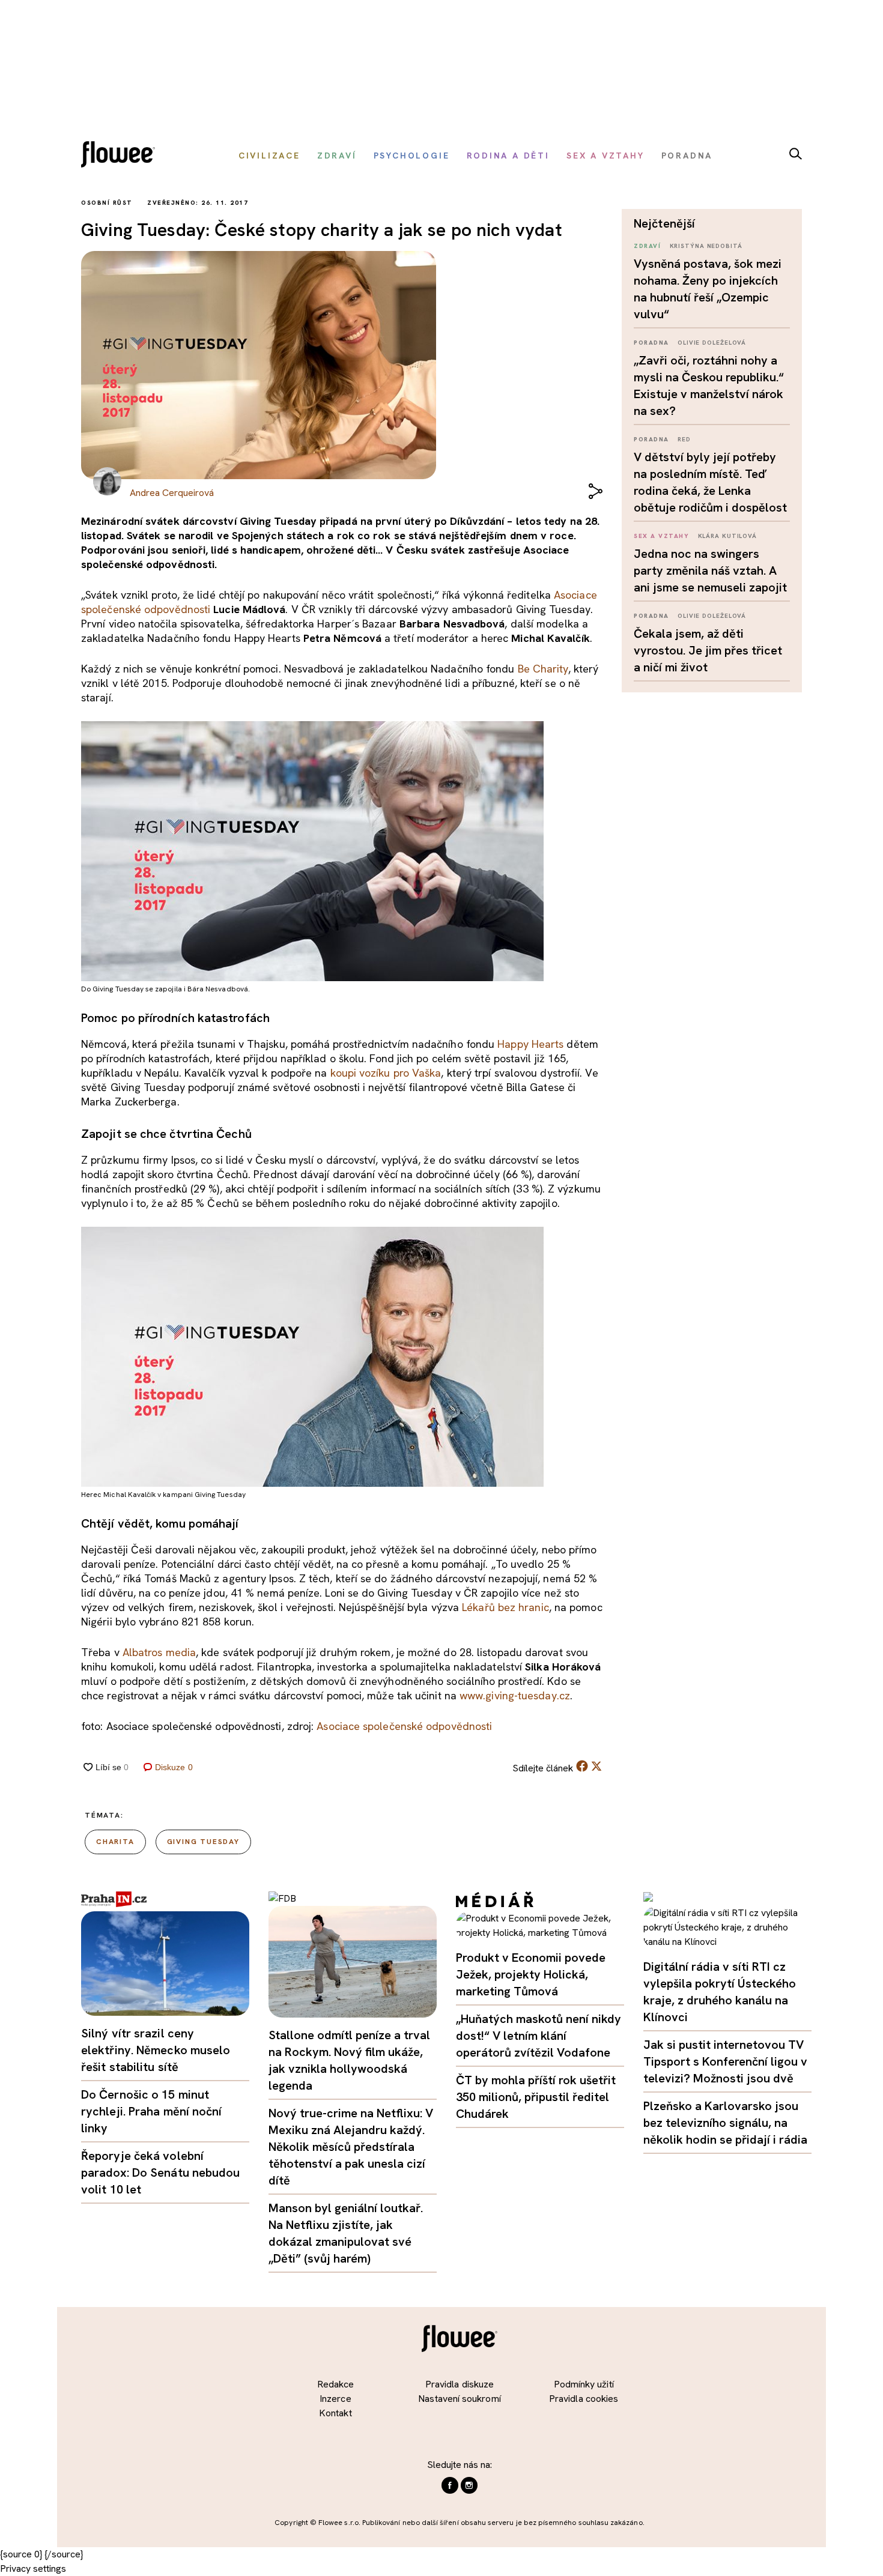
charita (115, 1842)
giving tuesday (203, 1842)
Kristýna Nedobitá (706, 246)
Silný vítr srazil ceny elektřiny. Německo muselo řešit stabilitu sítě (156, 2050)
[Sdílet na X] (596, 1766)
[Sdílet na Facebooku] (582, 1769)
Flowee (121, 156)
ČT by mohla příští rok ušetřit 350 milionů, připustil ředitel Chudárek (536, 2097)
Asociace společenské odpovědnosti (404, 1726)
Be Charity (543, 669)
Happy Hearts (530, 1044)
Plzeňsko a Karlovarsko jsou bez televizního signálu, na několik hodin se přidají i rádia (725, 2123)
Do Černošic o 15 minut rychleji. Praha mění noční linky (152, 2111)
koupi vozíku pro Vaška (386, 1073)
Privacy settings (33, 2568)
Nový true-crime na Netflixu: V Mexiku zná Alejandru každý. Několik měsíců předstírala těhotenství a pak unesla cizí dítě (351, 2147)
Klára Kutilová (728, 536)
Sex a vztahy (661, 536)
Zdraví (647, 246)
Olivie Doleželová (712, 343)
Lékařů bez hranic (505, 1607)
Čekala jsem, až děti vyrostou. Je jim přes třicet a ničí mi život (708, 650)
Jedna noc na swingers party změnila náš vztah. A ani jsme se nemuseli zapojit (710, 570)
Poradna (651, 343)
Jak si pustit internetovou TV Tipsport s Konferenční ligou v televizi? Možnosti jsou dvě (725, 2061)
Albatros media (159, 1652)
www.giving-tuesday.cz (515, 1695)
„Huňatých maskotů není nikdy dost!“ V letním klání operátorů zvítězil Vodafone (539, 2036)
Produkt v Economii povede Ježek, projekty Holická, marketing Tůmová (531, 1974)
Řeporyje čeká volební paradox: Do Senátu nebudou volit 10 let (161, 2172)
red (684, 439)
